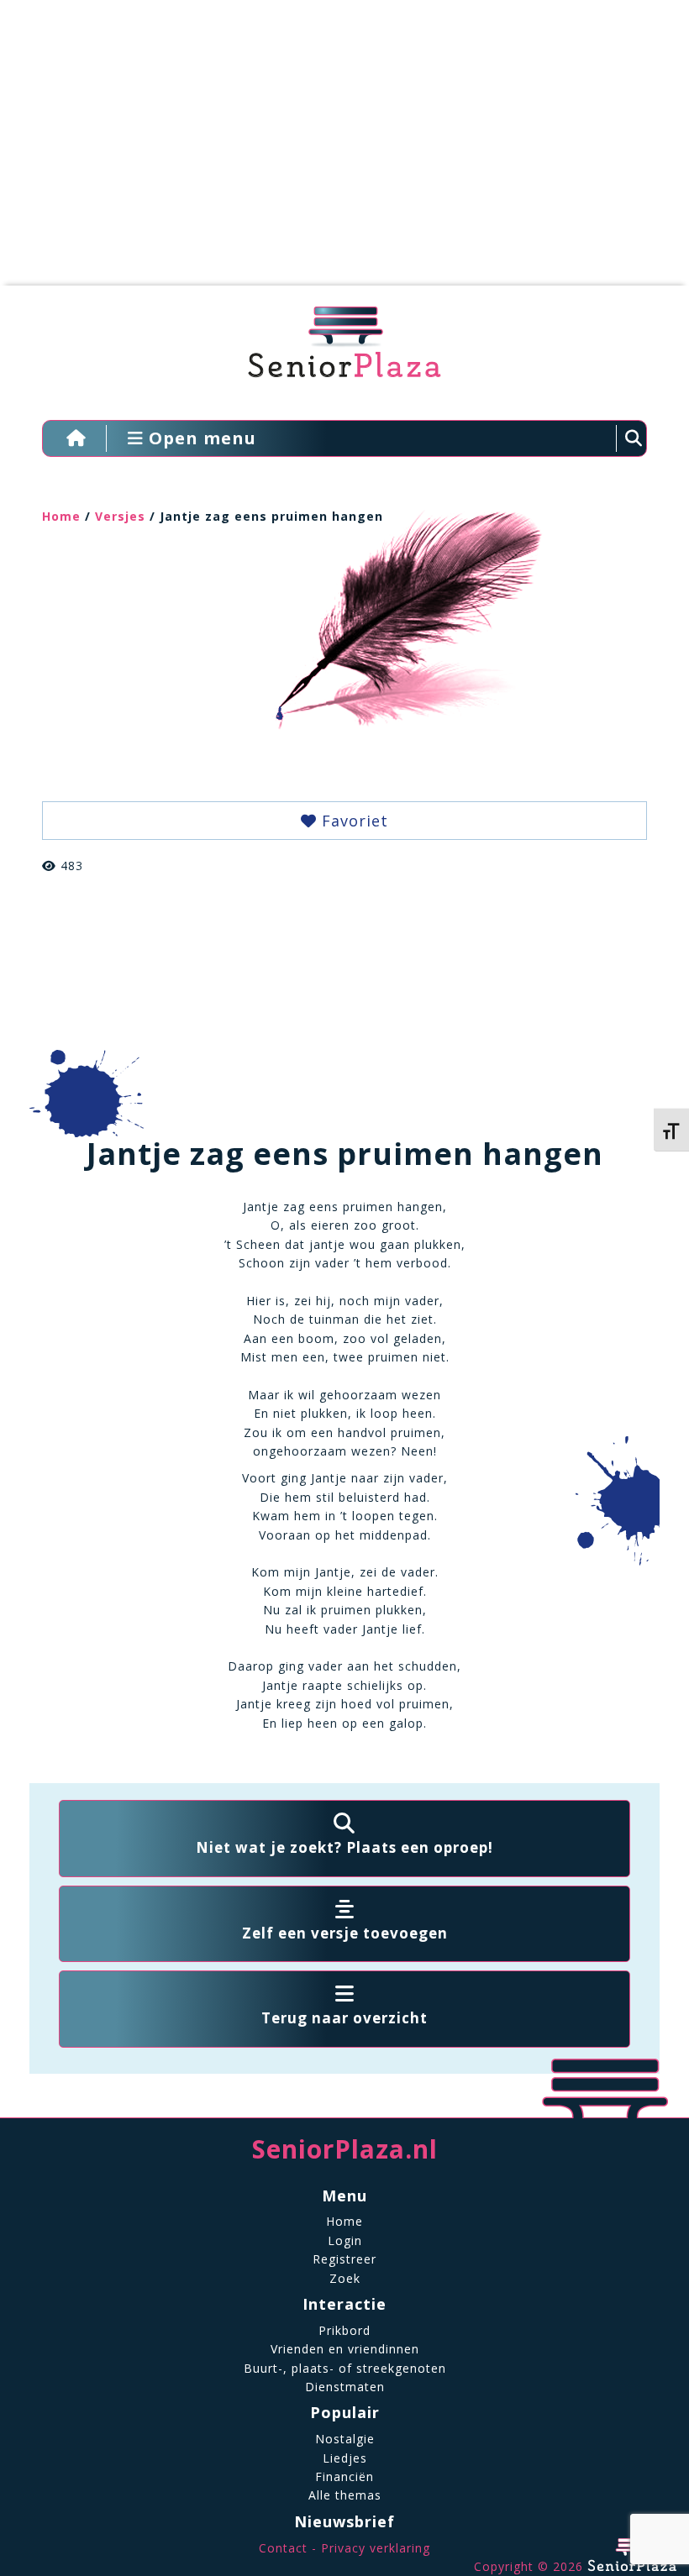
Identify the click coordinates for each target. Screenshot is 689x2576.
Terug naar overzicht (344, 2018)
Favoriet (352, 821)
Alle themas (345, 2495)
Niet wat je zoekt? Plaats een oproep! (344, 1847)
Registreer (344, 2259)
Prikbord (344, 2330)
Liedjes (345, 2458)
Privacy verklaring (376, 2548)
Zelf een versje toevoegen (345, 1933)
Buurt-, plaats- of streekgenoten (345, 2368)
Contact (283, 2548)
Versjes (120, 516)
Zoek (345, 2278)
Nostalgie (345, 2439)
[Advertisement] (332, 151)
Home (61, 516)
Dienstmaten (345, 2387)
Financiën (344, 2476)
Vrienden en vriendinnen (345, 2349)
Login (345, 2240)
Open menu (200, 438)
